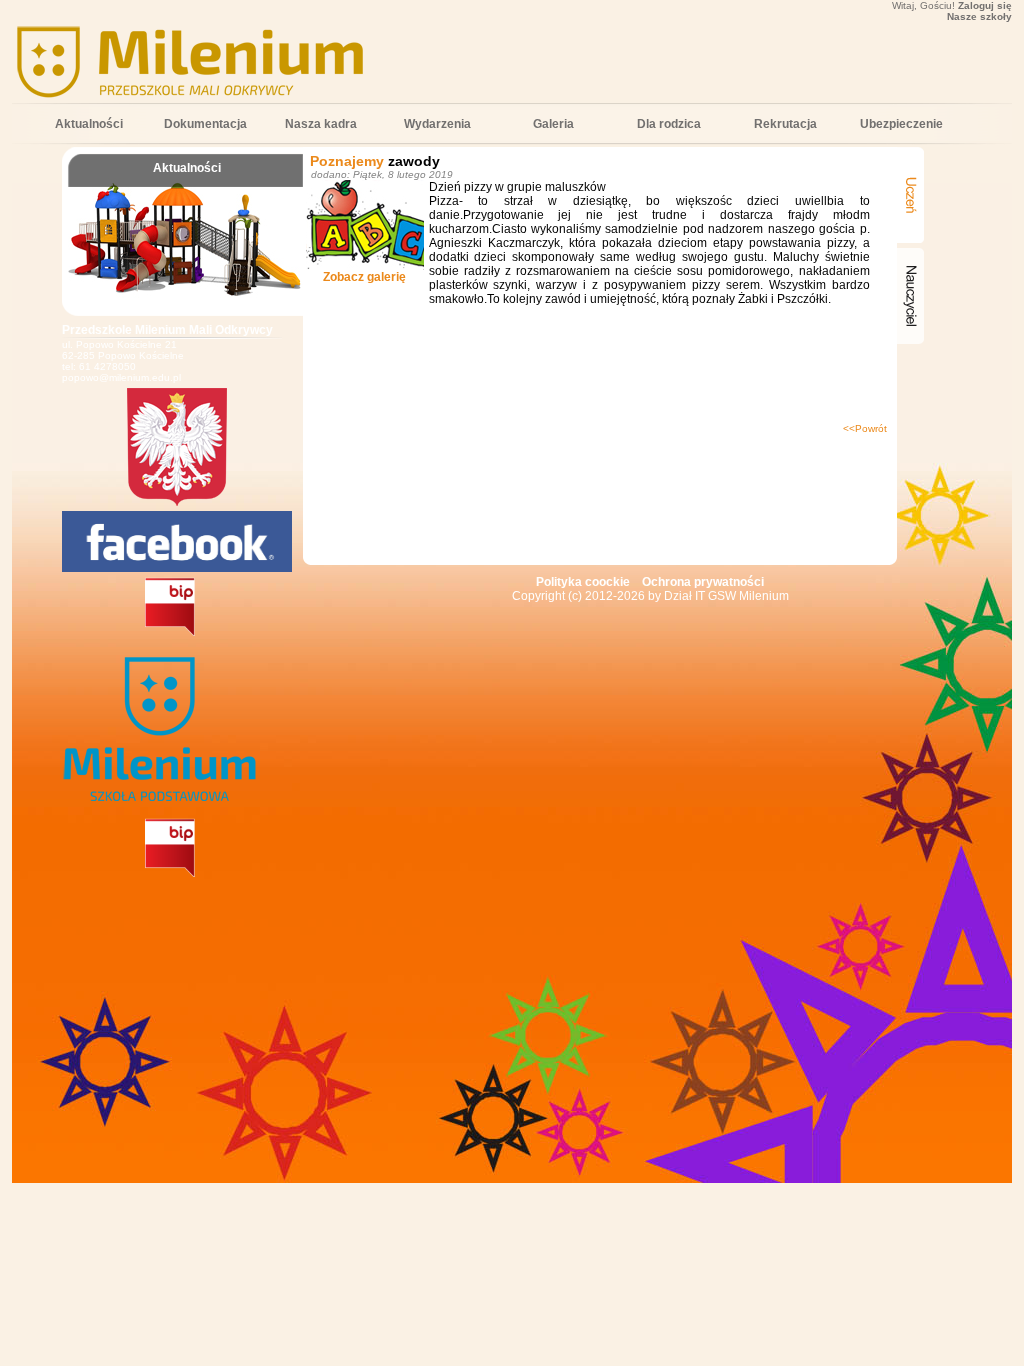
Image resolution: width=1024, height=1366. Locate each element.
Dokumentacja (205, 124)
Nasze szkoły (979, 16)
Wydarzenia (437, 124)
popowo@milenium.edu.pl (121, 377)
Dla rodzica (669, 124)
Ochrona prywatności (703, 582)
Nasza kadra (321, 124)
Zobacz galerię (364, 277)
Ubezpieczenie (901, 124)
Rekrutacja (785, 124)
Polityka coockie (583, 582)
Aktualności (89, 124)
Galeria (553, 124)
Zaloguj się (985, 5)
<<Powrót (865, 428)
